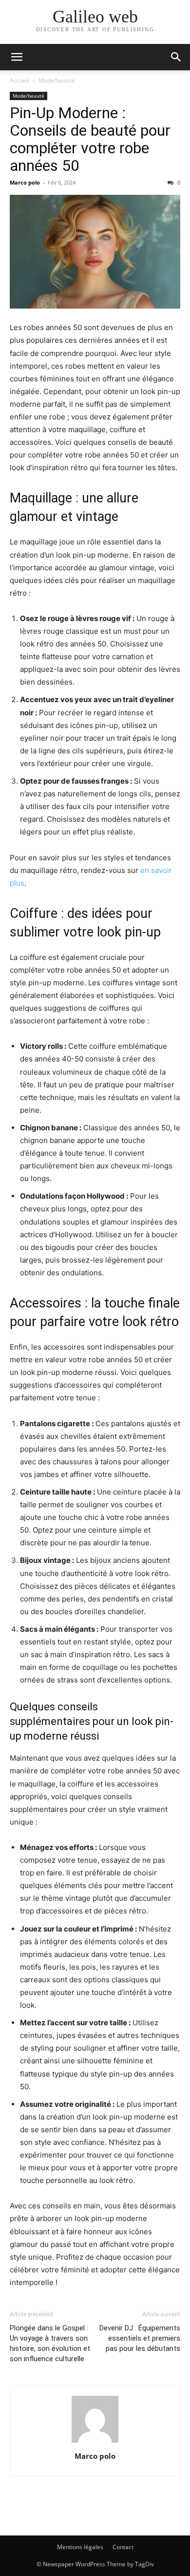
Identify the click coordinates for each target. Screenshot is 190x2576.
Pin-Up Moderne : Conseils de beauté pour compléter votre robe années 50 (90, 139)
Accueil (19, 80)
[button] (17, 57)
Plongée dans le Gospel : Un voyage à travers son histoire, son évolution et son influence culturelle (50, 2343)
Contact (123, 2547)
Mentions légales (80, 2547)
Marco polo (25, 182)
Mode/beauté (57, 80)
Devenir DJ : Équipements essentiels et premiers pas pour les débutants (140, 2338)
